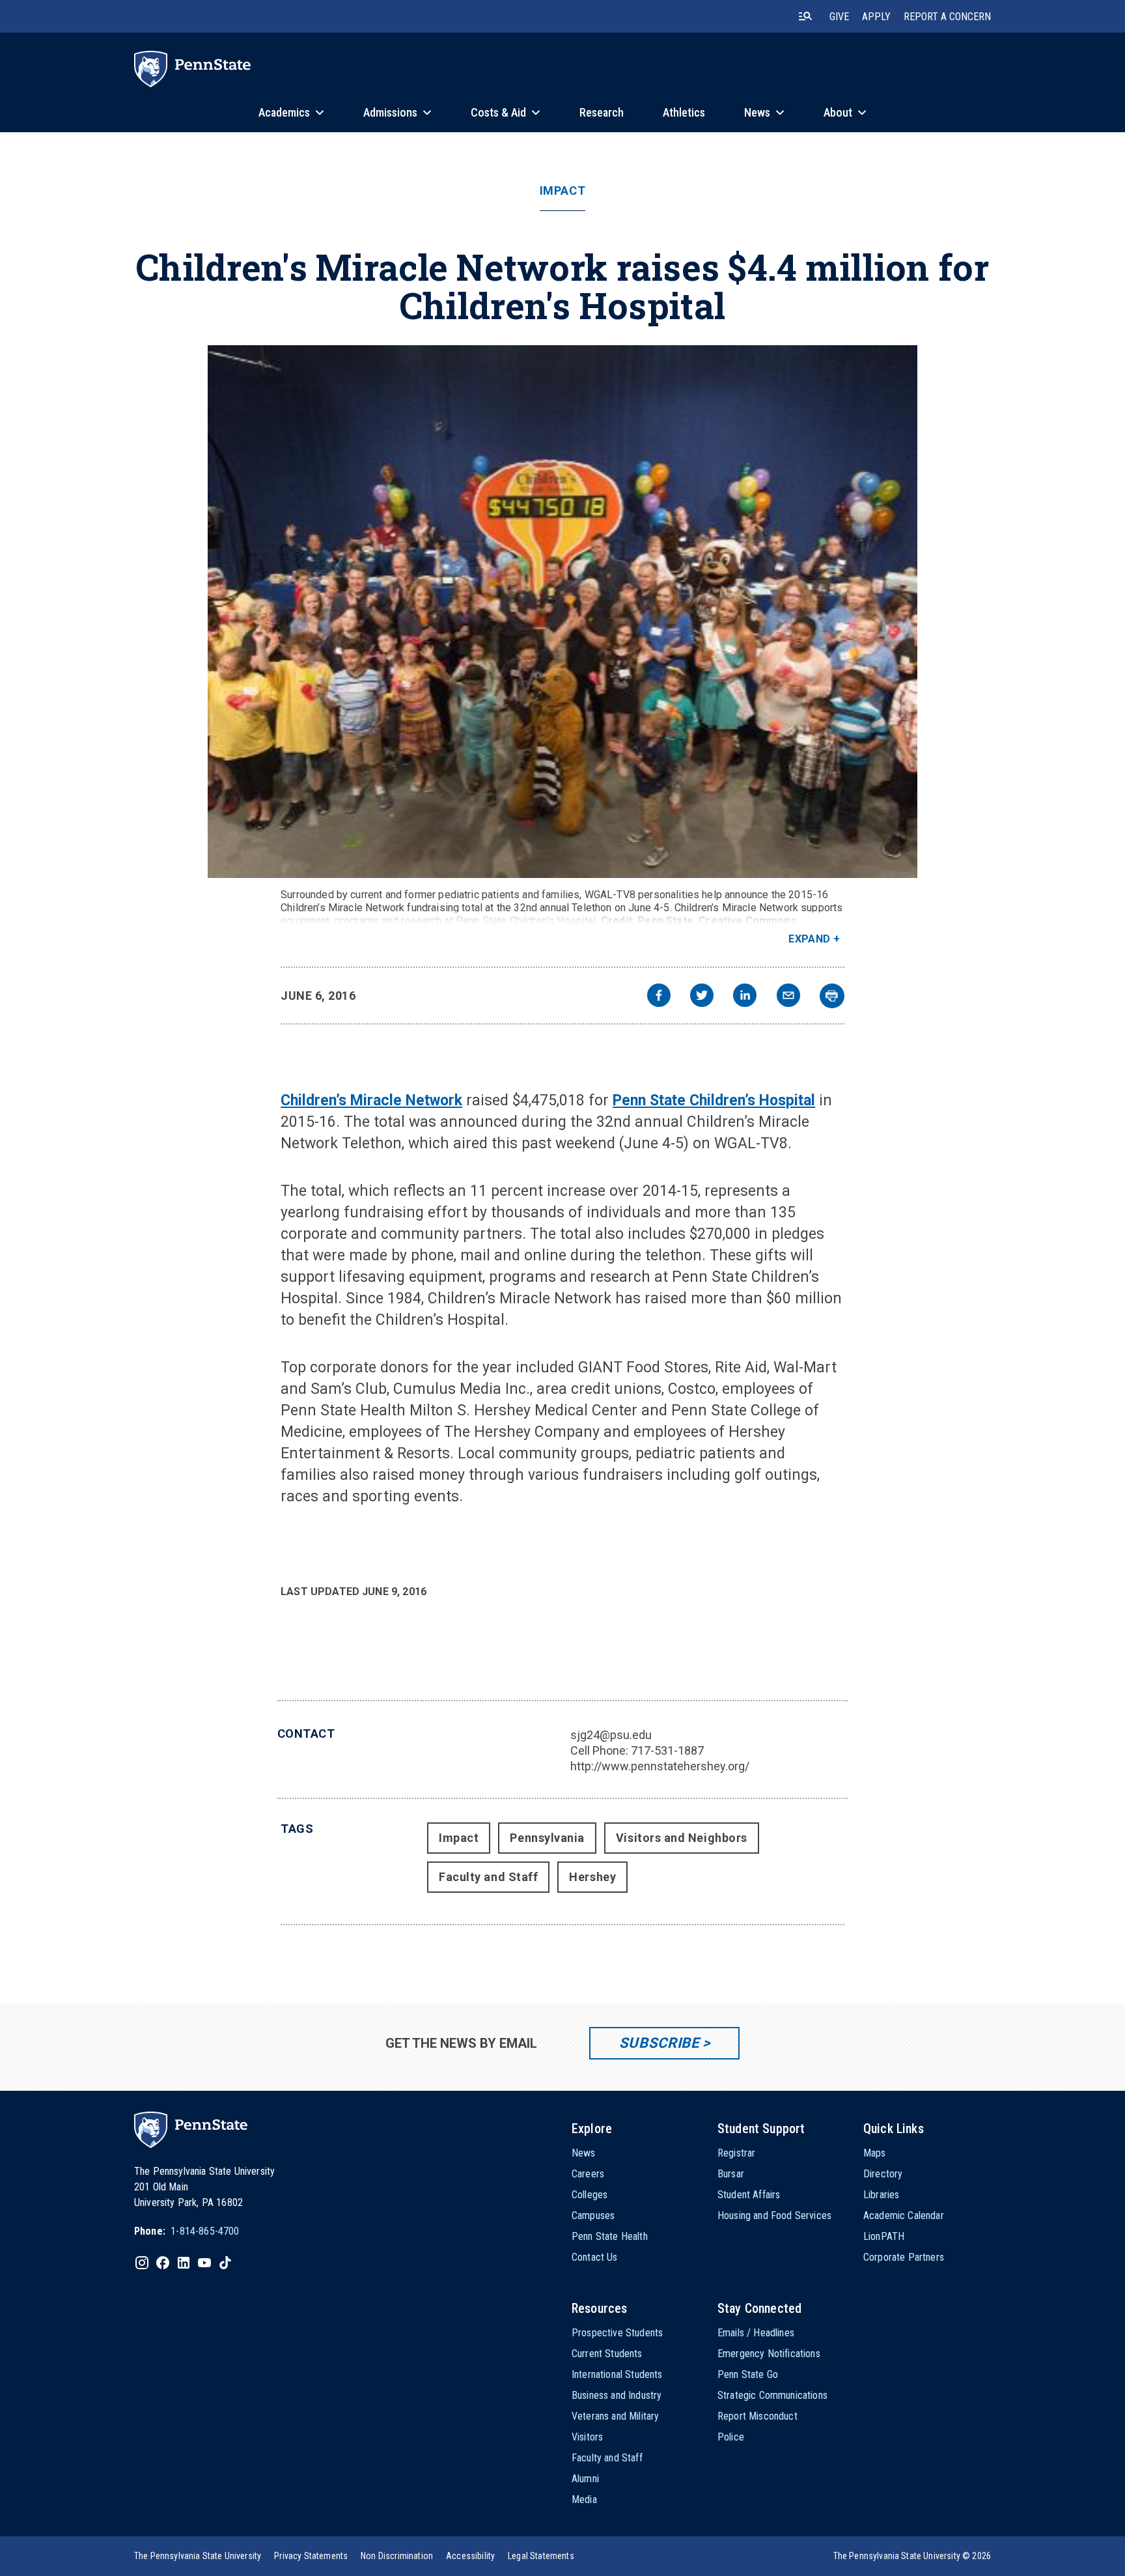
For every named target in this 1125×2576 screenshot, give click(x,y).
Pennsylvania (547, 1838)
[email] (788, 997)
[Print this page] (832, 996)
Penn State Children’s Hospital (714, 1100)
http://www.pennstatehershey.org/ (660, 1766)
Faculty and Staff (488, 1877)
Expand (810, 939)
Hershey (592, 1877)
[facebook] (659, 997)
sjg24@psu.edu (611, 1735)
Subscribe (659, 2043)
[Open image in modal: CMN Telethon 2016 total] (563, 612)
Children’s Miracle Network (371, 1100)
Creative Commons (747, 921)
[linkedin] (745, 997)
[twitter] (702, 997)
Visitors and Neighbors (682, 1838)
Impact (562, 191)
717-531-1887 (667, 1750)
